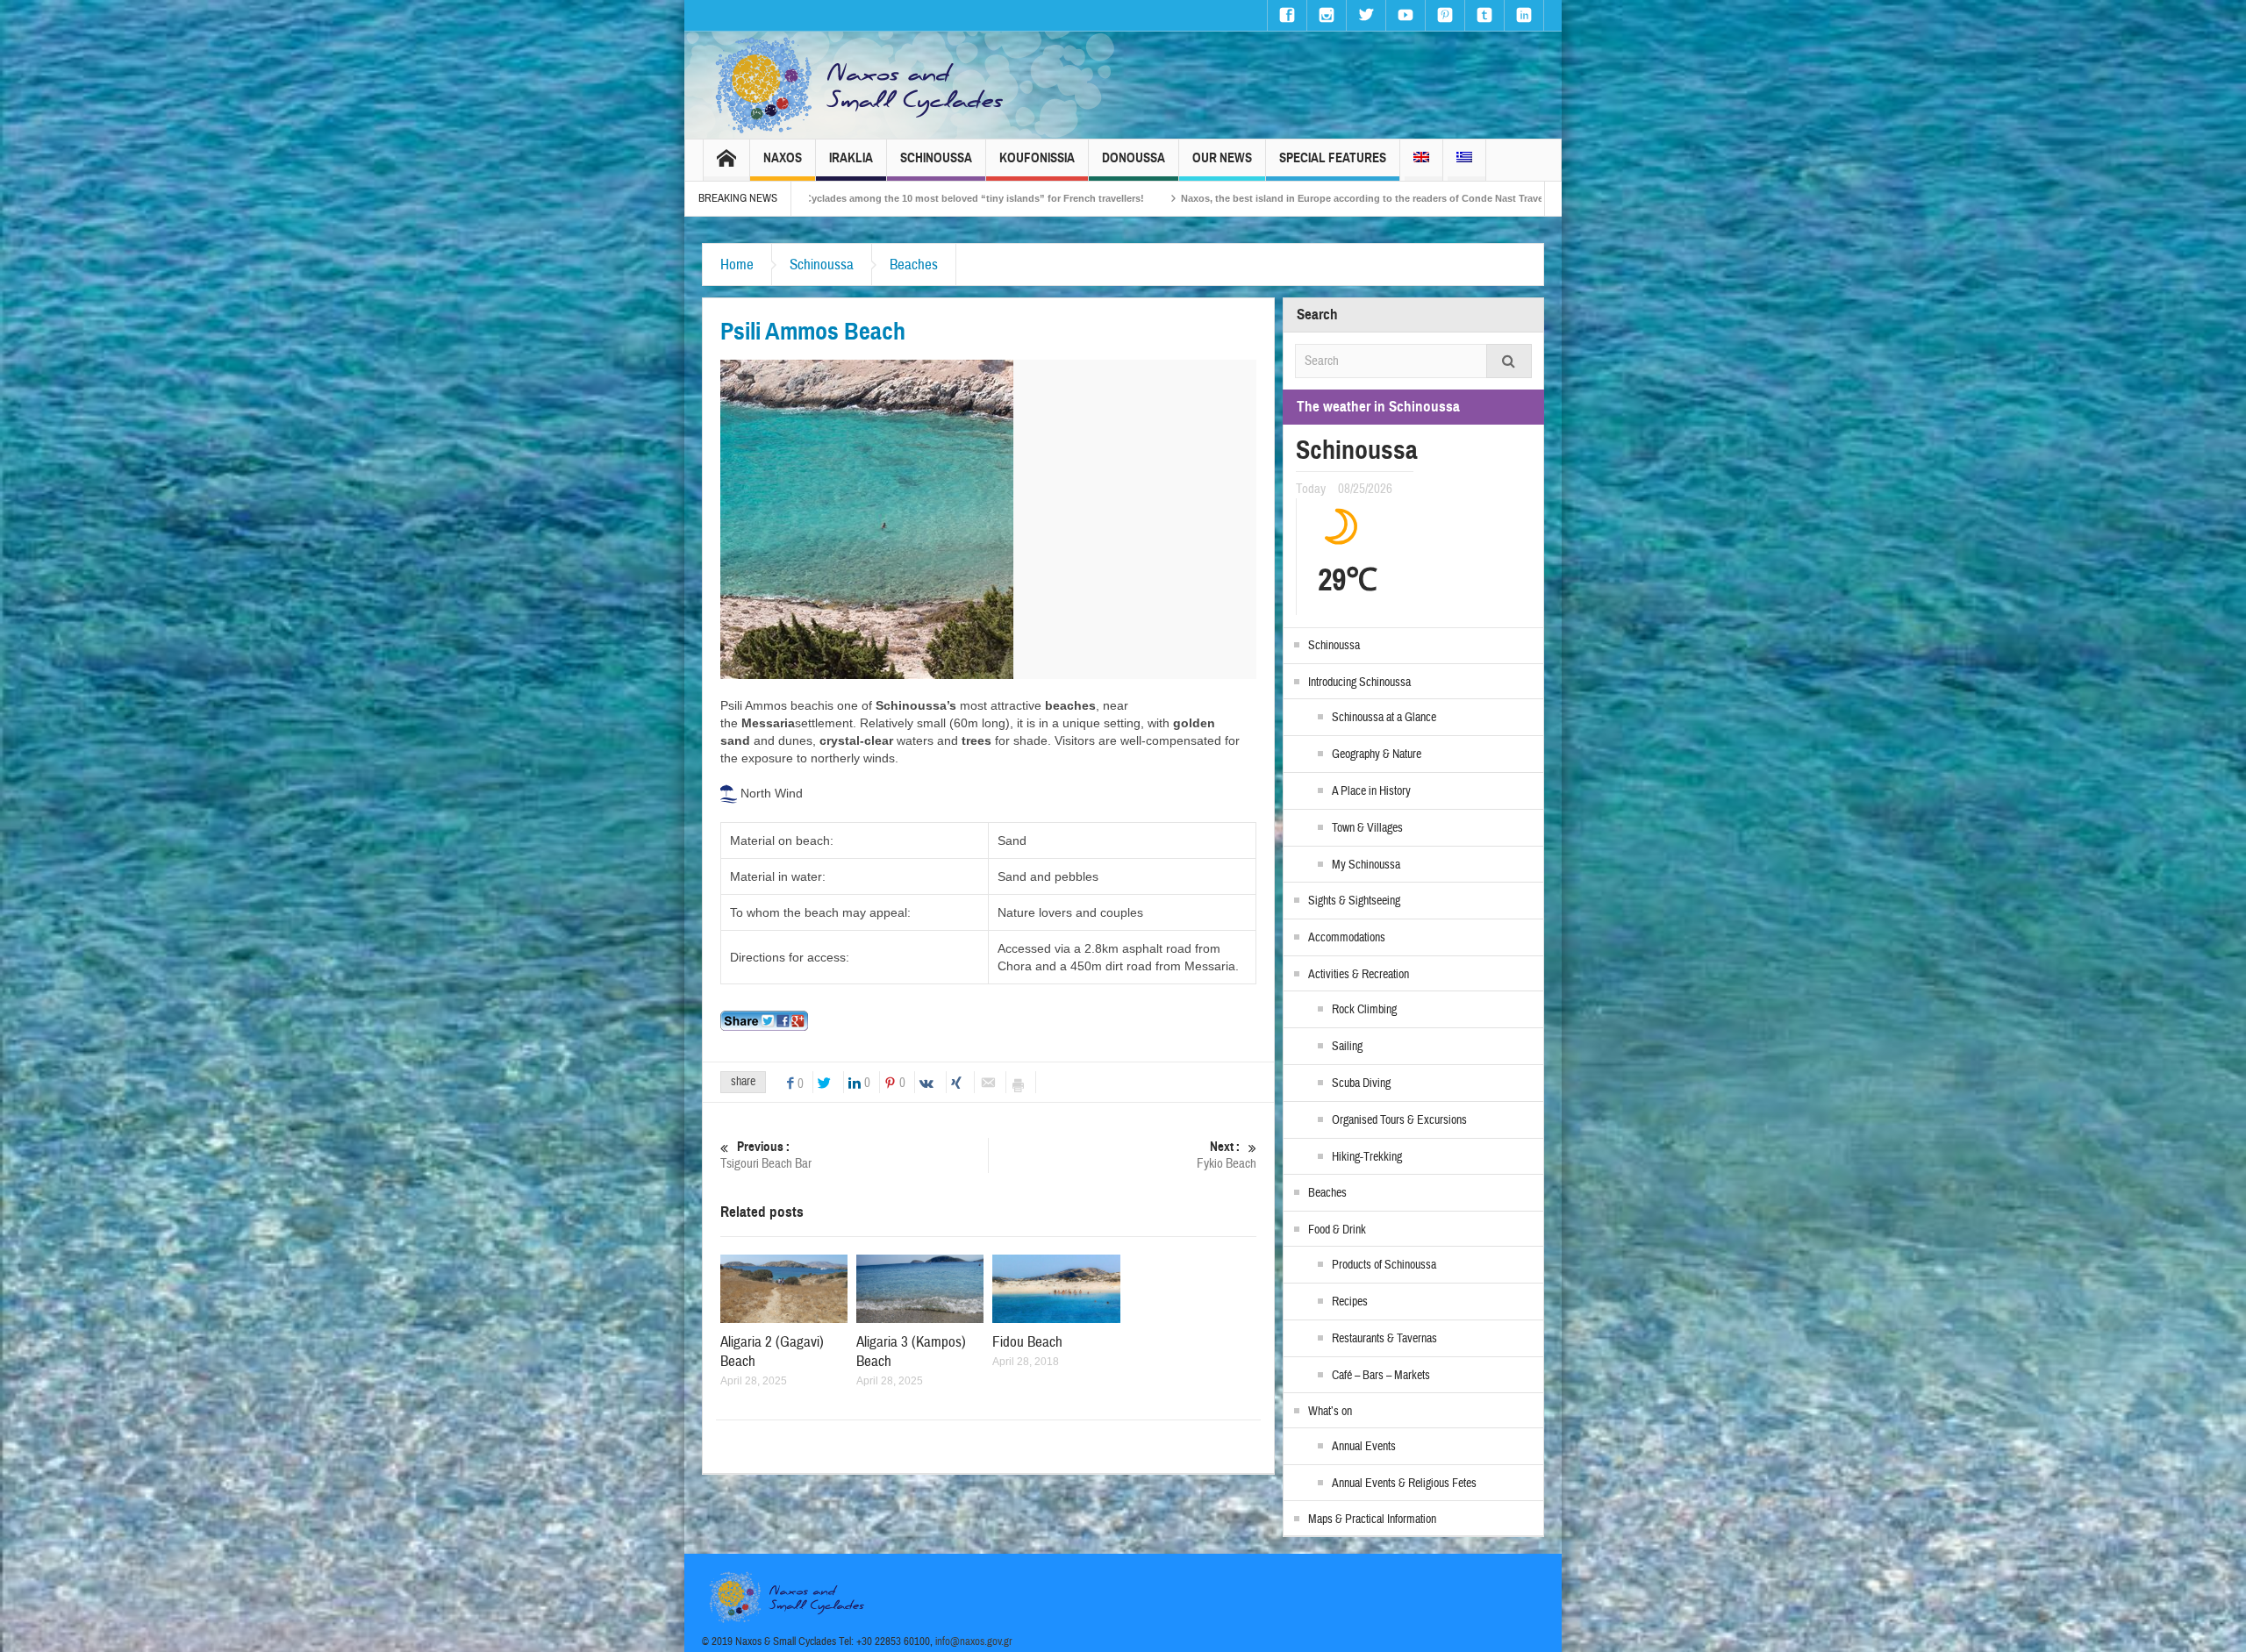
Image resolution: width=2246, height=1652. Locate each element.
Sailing (1347, 1047)
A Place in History (1371, 791)
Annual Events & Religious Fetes (1404, 1484)
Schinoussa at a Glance (1384, 718)
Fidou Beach (1027, 1342)
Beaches (914, 265)
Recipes (1350, 1302)
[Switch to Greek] (1464, 160)
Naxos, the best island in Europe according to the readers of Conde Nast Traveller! (1083, 198)
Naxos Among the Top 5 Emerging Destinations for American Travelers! (1475, 198)
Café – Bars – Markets (1381, 1376)
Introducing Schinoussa (1359, 683)
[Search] (1509, 361)
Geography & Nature (1377, 754)
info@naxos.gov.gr (974, 1641)
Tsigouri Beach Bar (766, 1155)
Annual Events (1364, 1447)
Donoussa (1134, 158)
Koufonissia (1037, 158)
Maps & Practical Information (1372, 1520)
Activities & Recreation (1359, 975)
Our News (1222, 158)
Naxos (783, 158)
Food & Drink (1337, 1230)
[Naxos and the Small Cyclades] (861, 85)
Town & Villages (1367, 828)
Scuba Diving (1361, 1083)
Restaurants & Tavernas (1384, 1339)
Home (737, 265)
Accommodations (1347, 938)
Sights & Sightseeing (1354, 901)
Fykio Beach (1227, 1155)
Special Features (1333, 158)
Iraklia (851, 158)
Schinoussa (936, 158)
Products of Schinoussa (1384, 1265)
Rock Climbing (1364, 1010)
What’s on (1330, 1412)
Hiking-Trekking (1367, 1157)
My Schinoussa (1366, 865)
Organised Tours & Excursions (1399, 1120)
